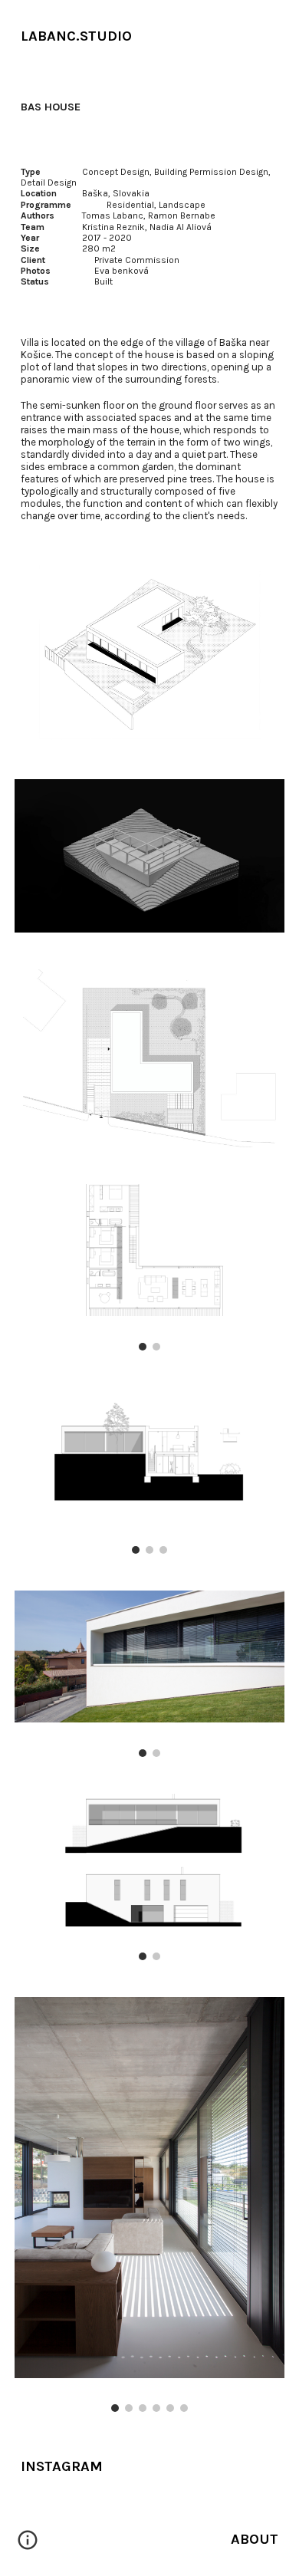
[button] (28, 2545)
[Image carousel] (149, 1267)
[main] (149, 36)
